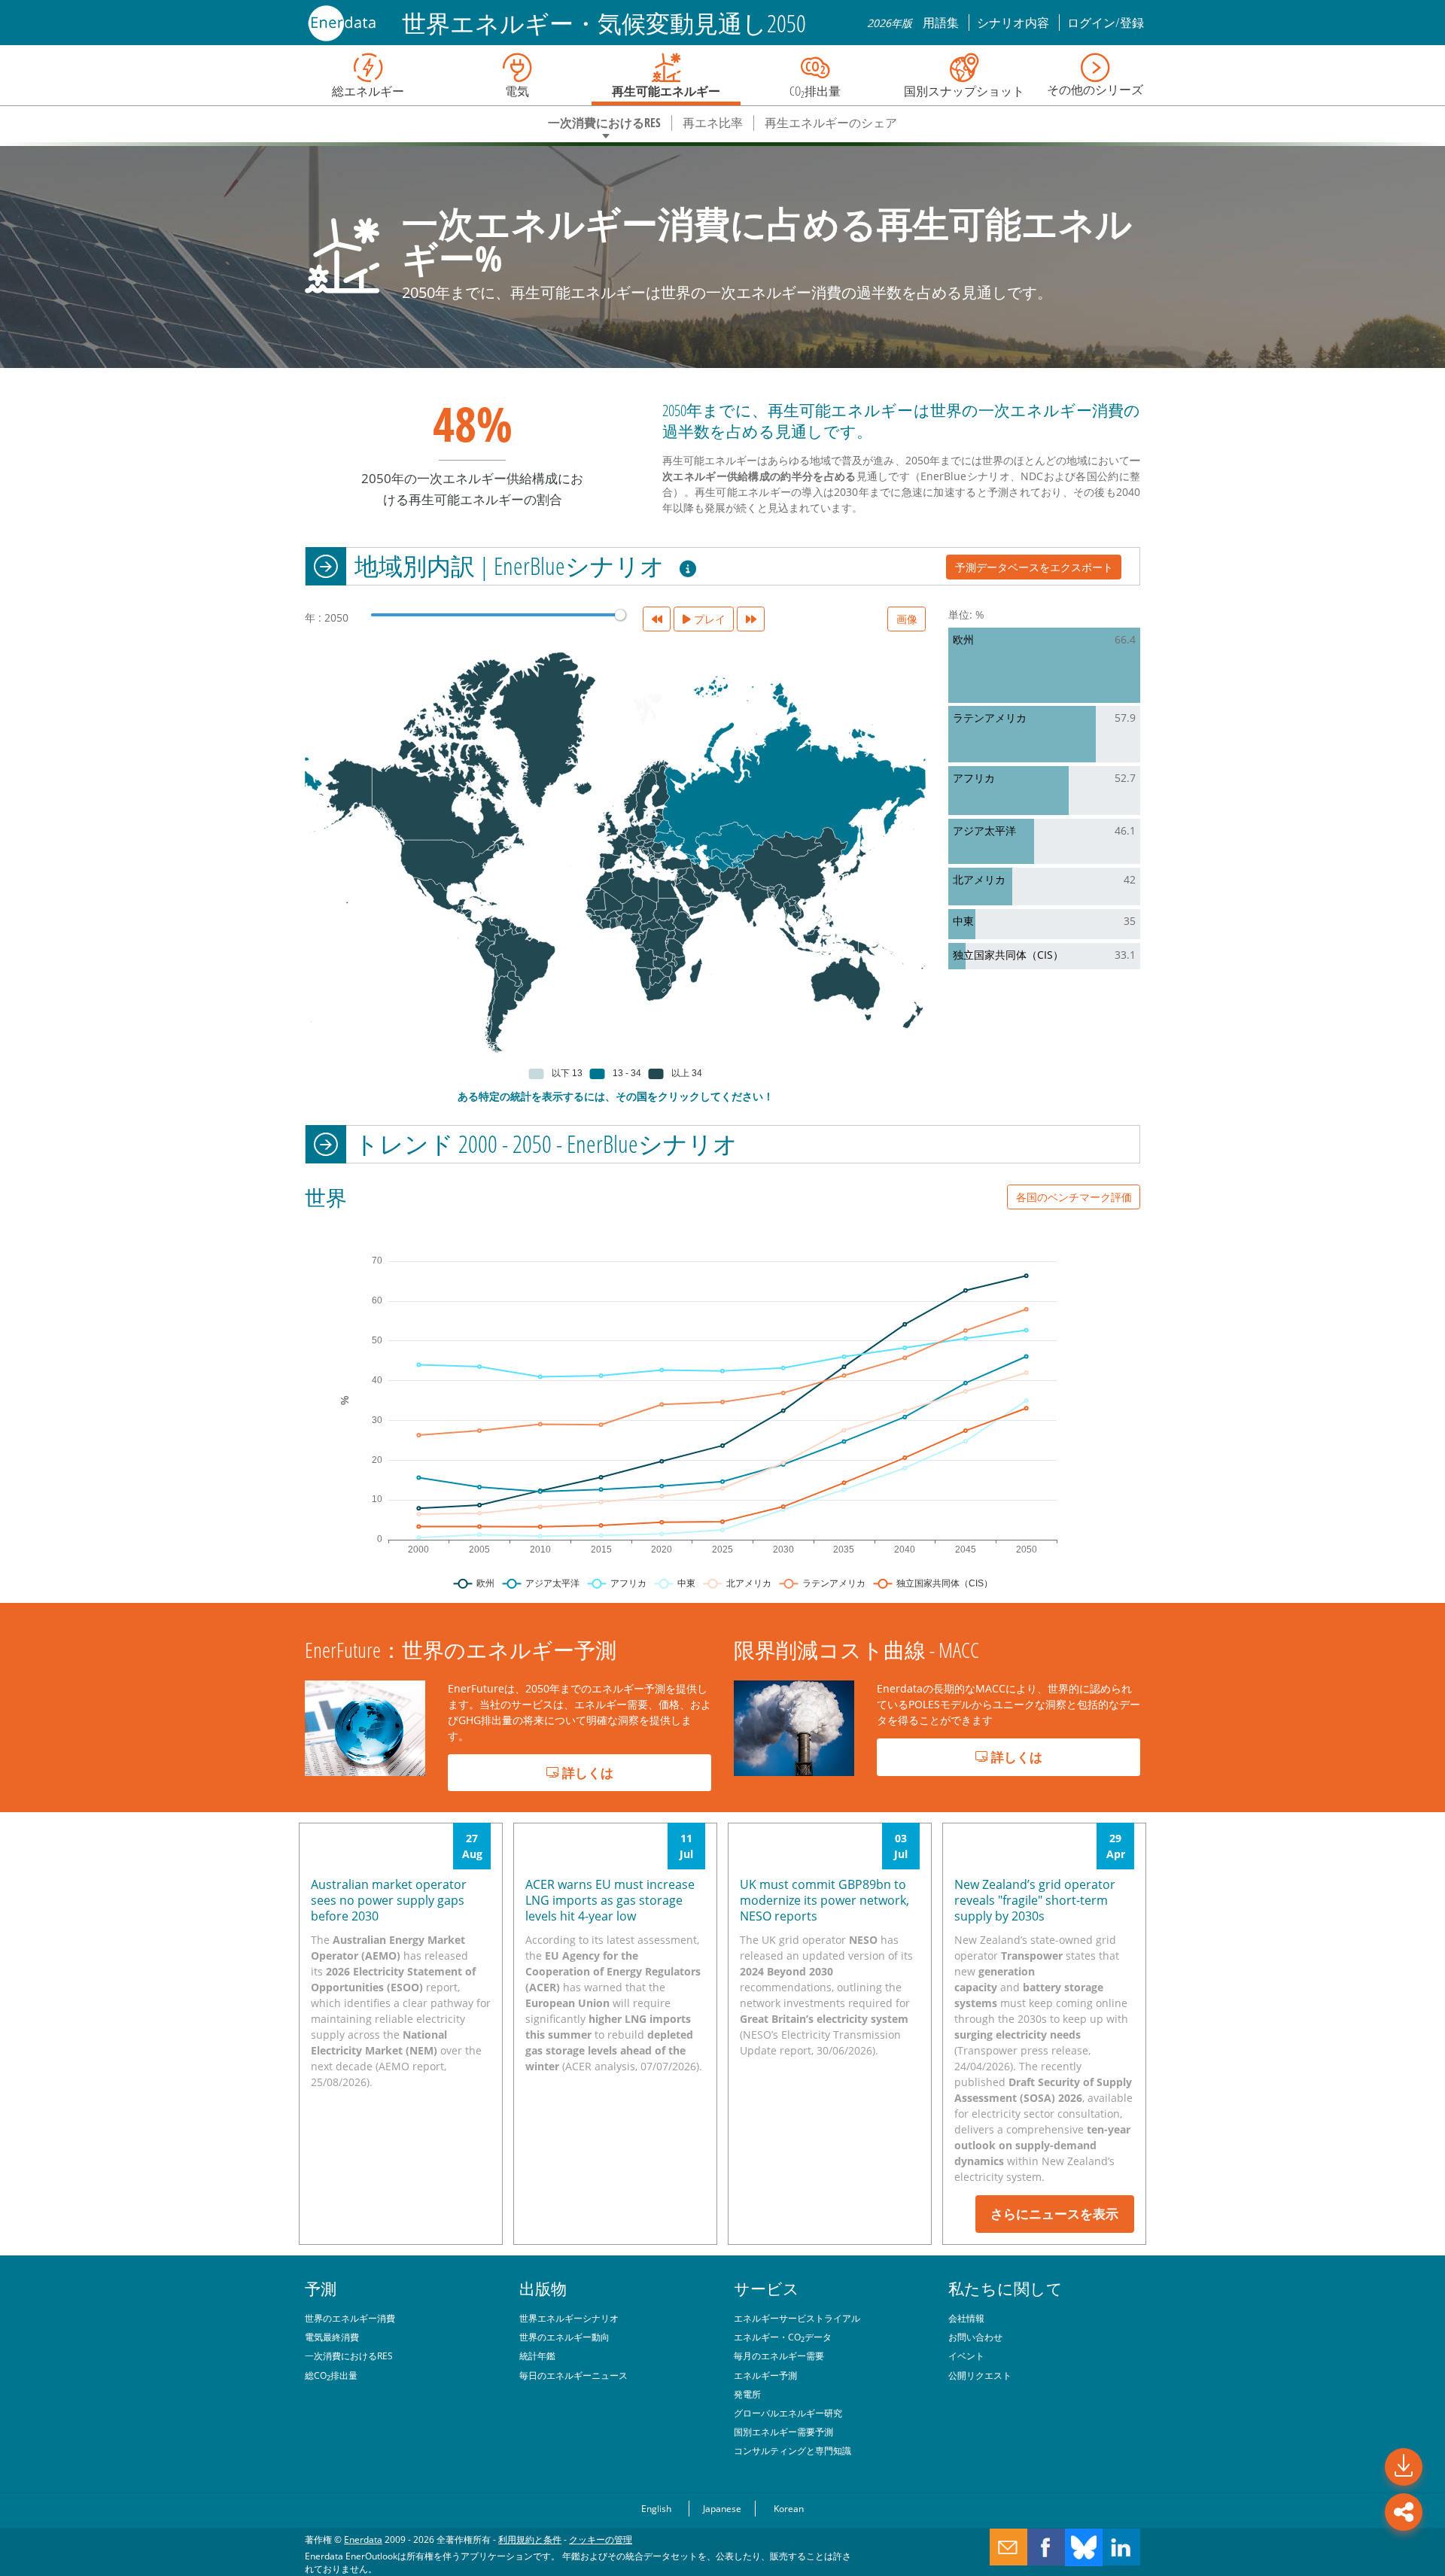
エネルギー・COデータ (783, 2337)
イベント (966, 2356)
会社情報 (966, 2318)
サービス (767, 2289)
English (656, 2508)
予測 (321, 2289)
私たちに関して (1005, 2289)
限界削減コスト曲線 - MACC (856, 1650)
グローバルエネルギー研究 (788, 2413)
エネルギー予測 (765, 2375)
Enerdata (363, 2539)
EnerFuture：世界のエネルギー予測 (461, 1650)
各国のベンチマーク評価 (1074, 1197)
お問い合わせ (975, 2337)
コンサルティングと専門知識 (792, 2450)
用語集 (942, 23)
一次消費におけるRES (349, 2356)
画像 (907, 619)
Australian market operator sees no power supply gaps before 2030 (389, 1900)
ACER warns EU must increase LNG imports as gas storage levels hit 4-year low (610, 1900)
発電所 (747, 2394)
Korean (789, 2508)
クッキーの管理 (601, 2539)
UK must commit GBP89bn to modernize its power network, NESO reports (824, 1900)
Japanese (722, 2508)
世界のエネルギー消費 (350, 2318)
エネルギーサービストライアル (797, 2318)
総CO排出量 (331, 2375)
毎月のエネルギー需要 (779, 2356)
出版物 (543, 2289)
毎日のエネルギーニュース (573, 2375)
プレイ (708, 619)
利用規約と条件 (530, 2539)
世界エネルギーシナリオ (569, 2318)
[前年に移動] (657, 619)
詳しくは (586, 1773)
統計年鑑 (537, 2356)
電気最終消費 (332, 2337)
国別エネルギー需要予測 (783, 2432)
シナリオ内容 (1014, 23)
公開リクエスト (980, 2375)
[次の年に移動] (751, 619)
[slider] (620, 615)
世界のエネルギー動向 (564, 2337)
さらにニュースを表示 (1054, 2214)
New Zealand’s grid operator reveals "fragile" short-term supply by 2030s (1035, 1900)
